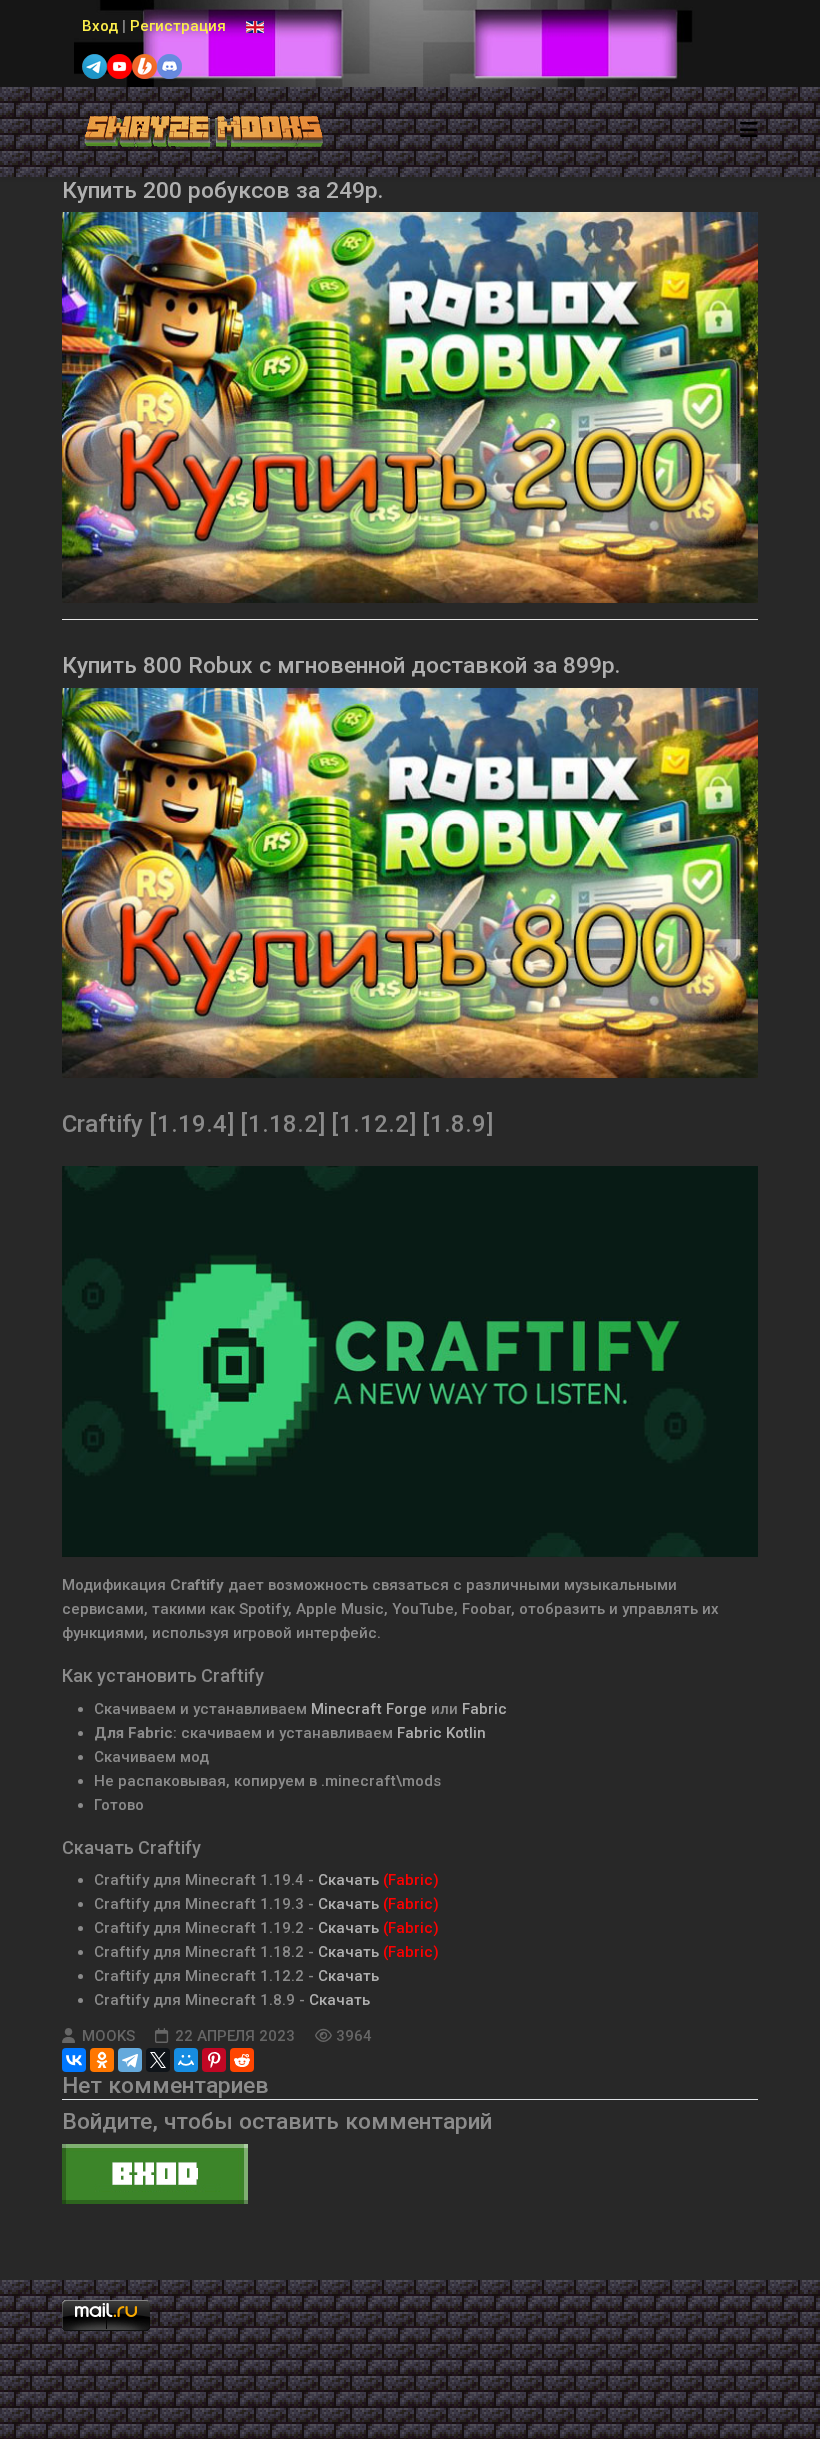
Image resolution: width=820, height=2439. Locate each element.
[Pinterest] (214, 2060)
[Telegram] (130, 2060)
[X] (158, 2060)
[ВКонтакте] (74, 2060)
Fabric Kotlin (441, 1733)
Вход (100, 26)
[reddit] (242, 2060)
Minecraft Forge (369, 1709)
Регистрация (178, 26)
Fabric (484, 1709)
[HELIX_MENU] (749, 130)
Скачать (348, 1880)
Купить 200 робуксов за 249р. (222, 190)
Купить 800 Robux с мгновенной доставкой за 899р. (341, 665)
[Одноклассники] (102, 2060)
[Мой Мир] (186, 2060)
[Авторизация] (410, 2174)
